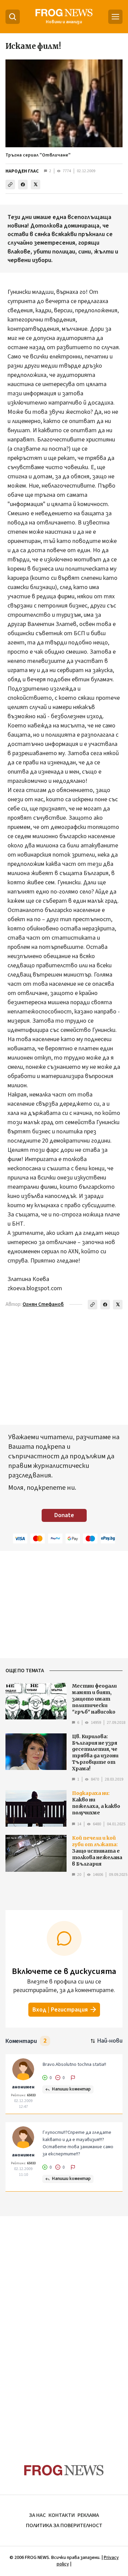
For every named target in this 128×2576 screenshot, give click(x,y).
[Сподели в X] (35, 185)
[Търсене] (13, 17)
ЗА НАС (37, 2515)
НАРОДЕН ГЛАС (22, 171)
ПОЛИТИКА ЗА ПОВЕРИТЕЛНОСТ (64, 2525)
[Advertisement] (64, 2327)
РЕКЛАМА (88, 2515)
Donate (64, 1515)
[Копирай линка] (10, 185)
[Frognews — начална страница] (64, 2470)
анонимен (23, 2087)
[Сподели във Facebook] (23, 185)
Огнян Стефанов (43, 1304)
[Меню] (115, 17)
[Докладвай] (73, 2078)
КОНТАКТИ (62, 2515)
